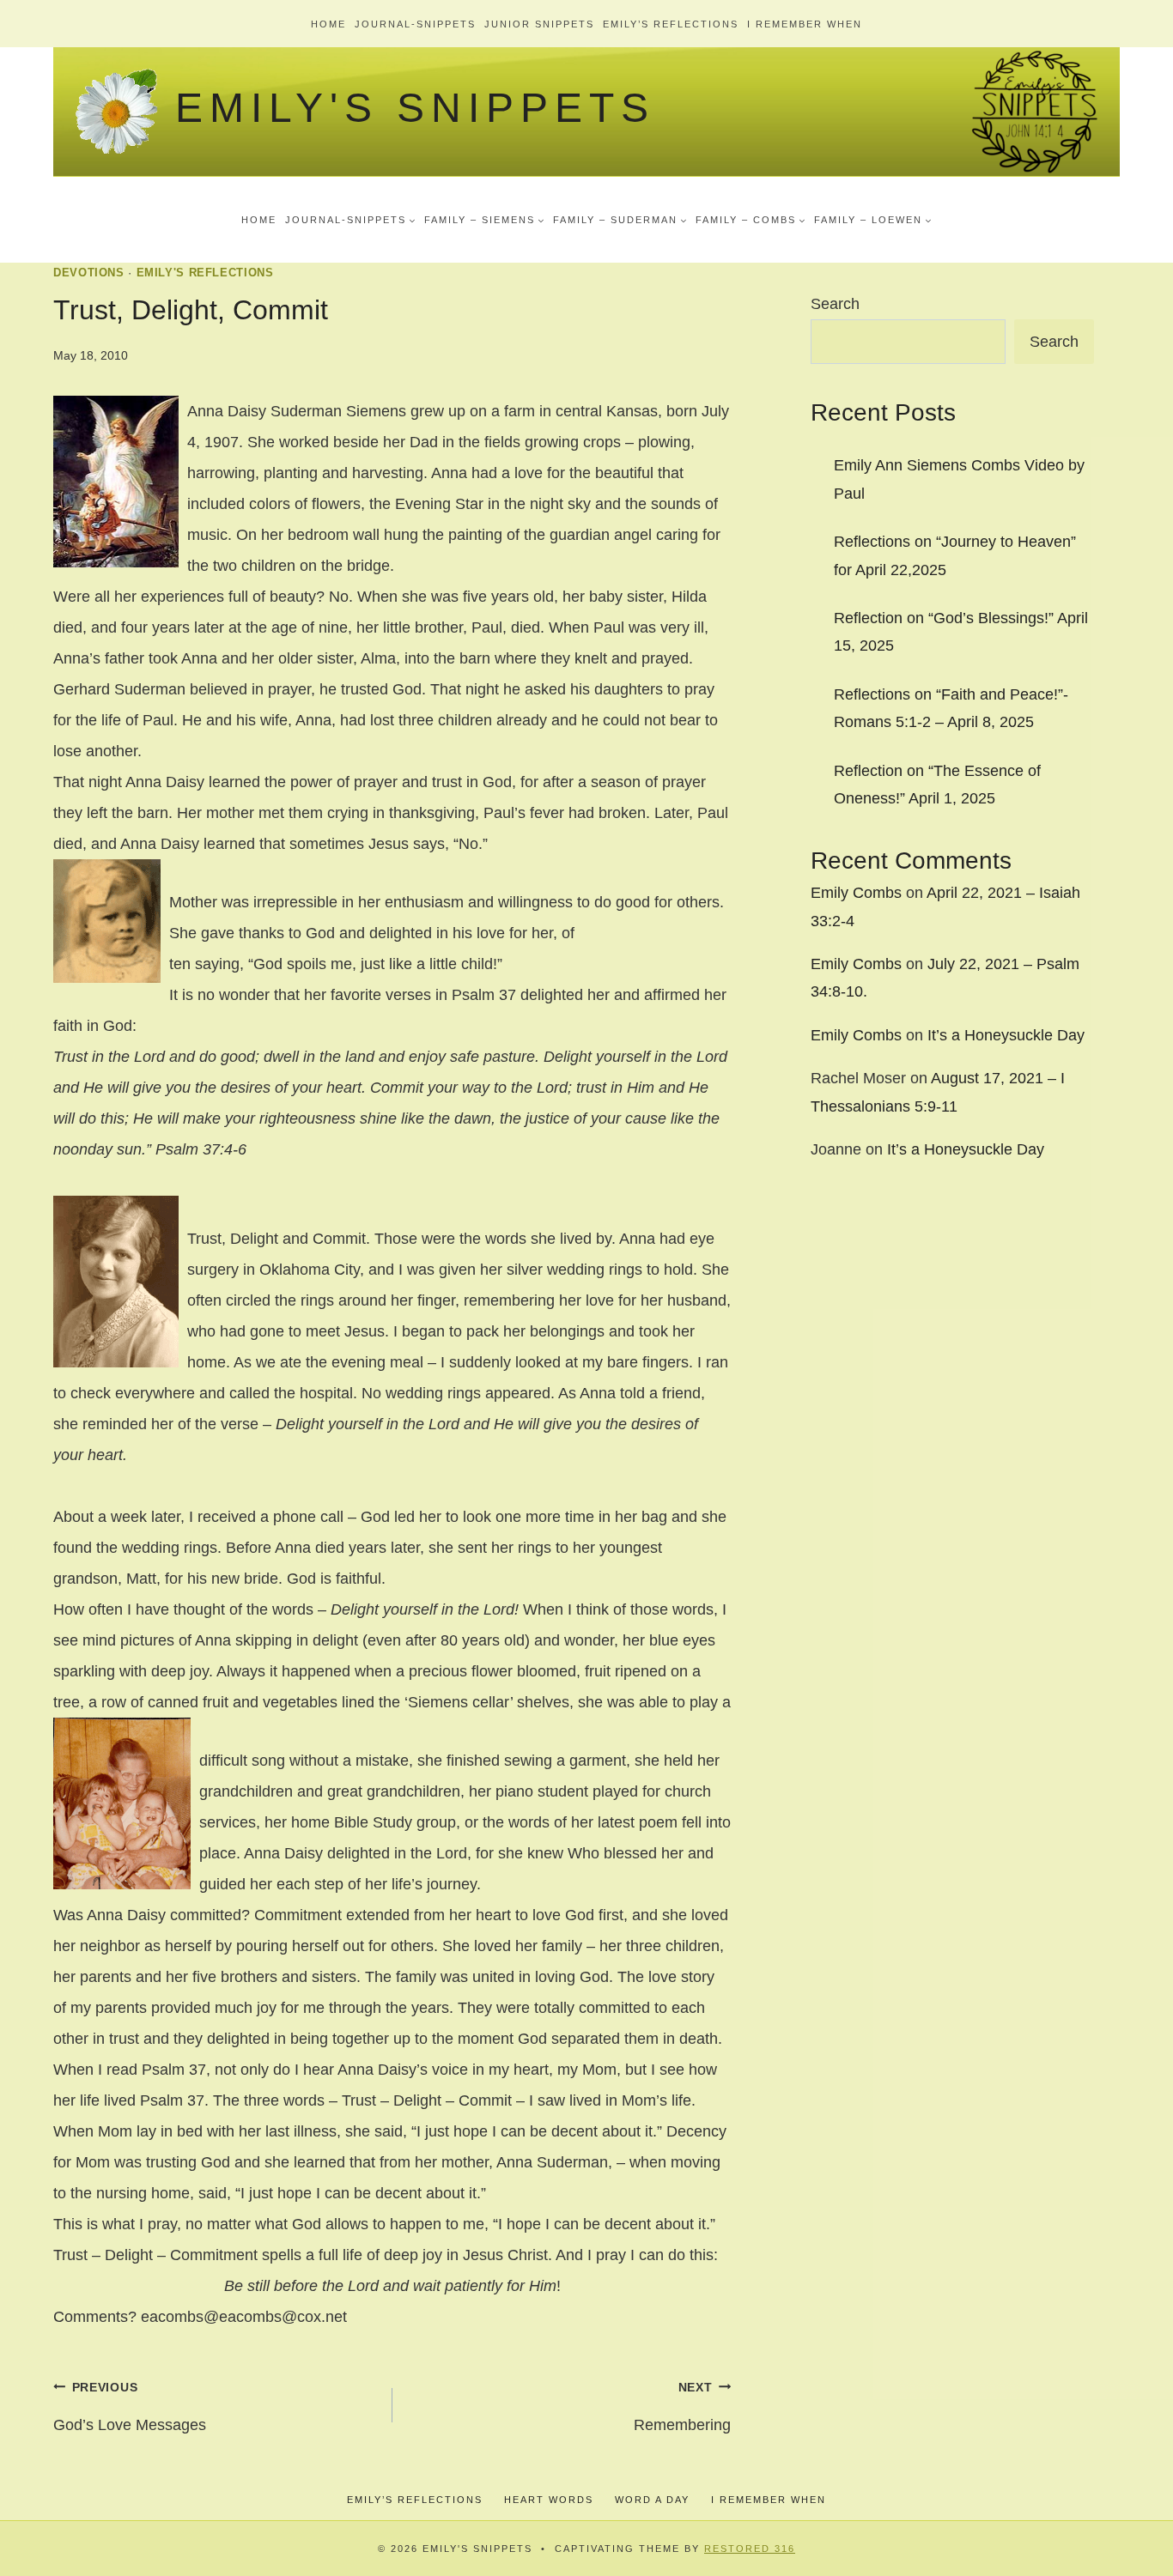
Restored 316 (750, 2549)
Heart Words (549, 2500)
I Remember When (805, 24)
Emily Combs (856, 893)
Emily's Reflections (205, 273)
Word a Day (652, 2500)
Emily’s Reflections (671, 24)
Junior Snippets (539, 24)
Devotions (89, 273)
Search (835, 304)
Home (328, 24)
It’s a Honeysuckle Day (1006, 1035)
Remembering (682, 2407)
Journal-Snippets (415, 24)
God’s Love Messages (130, 2407)
